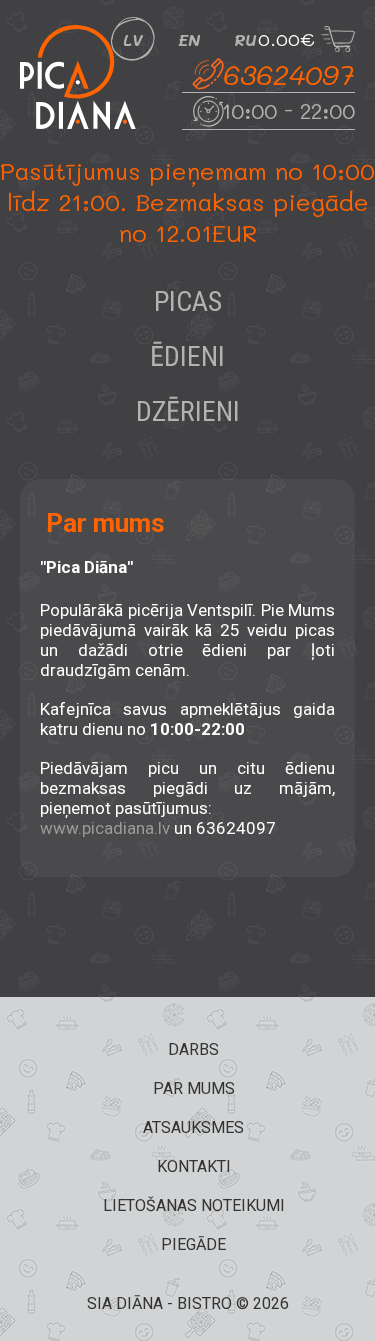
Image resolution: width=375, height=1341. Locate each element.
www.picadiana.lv (105, 828)
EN (189, 39)
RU (245, 39)
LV (133, 39)
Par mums (194, 1088)
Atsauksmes (193, 1127)
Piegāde (193, 1244)
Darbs (193, 1049)
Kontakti (194, 1166)
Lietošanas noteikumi (194, 1205)
